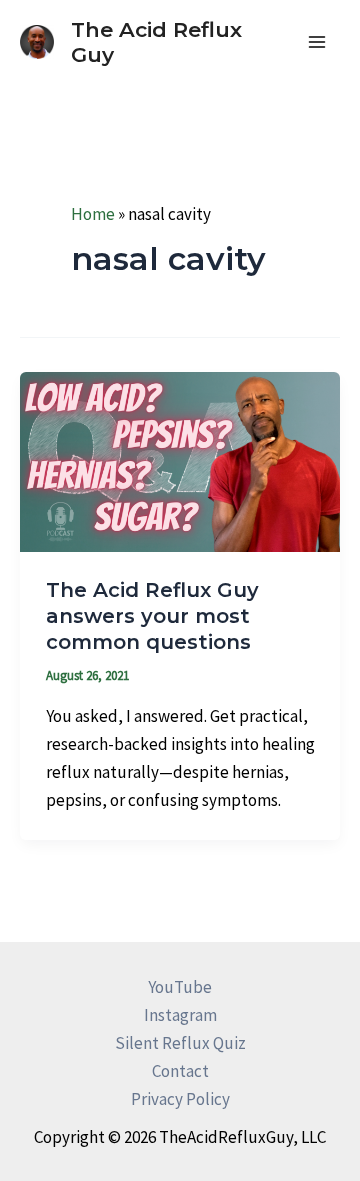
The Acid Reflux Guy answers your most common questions (152, 616)
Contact (180, 1071)
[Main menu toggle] (318, 42)
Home (93, 214)
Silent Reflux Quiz (180, 1043)
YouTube (180, 987)
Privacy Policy (180, 1099)
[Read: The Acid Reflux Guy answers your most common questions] (180, 460)
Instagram (180, 1015)
